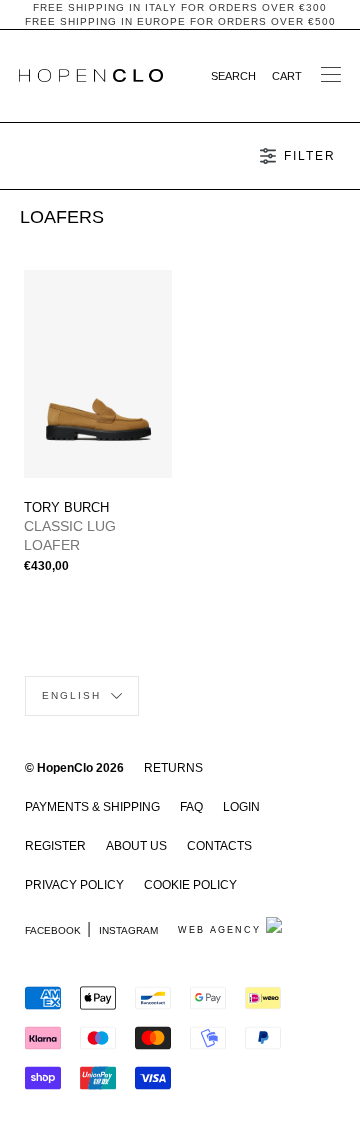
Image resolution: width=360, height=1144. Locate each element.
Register (55, 846)
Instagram (128, 930)
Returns (173, 768)
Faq (191, 807)
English (74, 695)
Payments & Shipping (92, 807)
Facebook (53, 930)
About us (136, 846)
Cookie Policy (190, 885)
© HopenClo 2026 (74, 768)
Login (241, 807)
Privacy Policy (74, 885)
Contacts (219, 846)
